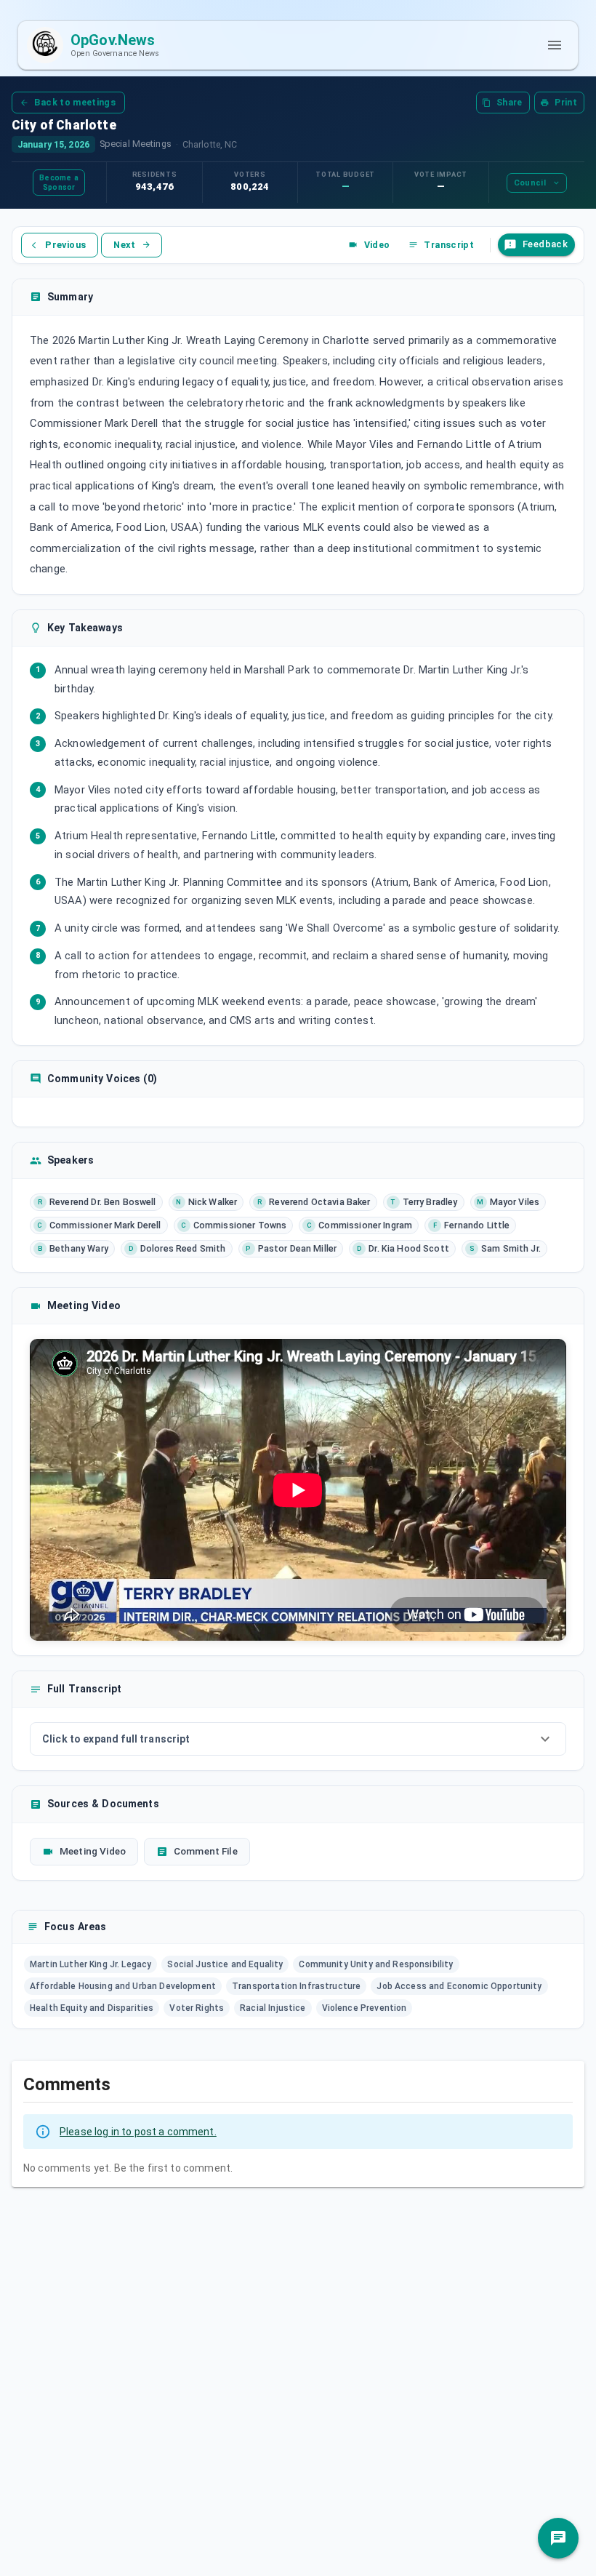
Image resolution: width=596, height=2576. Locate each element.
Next (124, 245)
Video (377, 245)
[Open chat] (558, 2538)
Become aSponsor (59, 183)
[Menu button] (555, 45)
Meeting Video (93, 1851)
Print (566, 103)
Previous (65, 245)
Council (530, 183)
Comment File (206, 1851)
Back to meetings (75, 102)
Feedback (545, 244)
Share (510, 103)
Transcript (449, 245)
